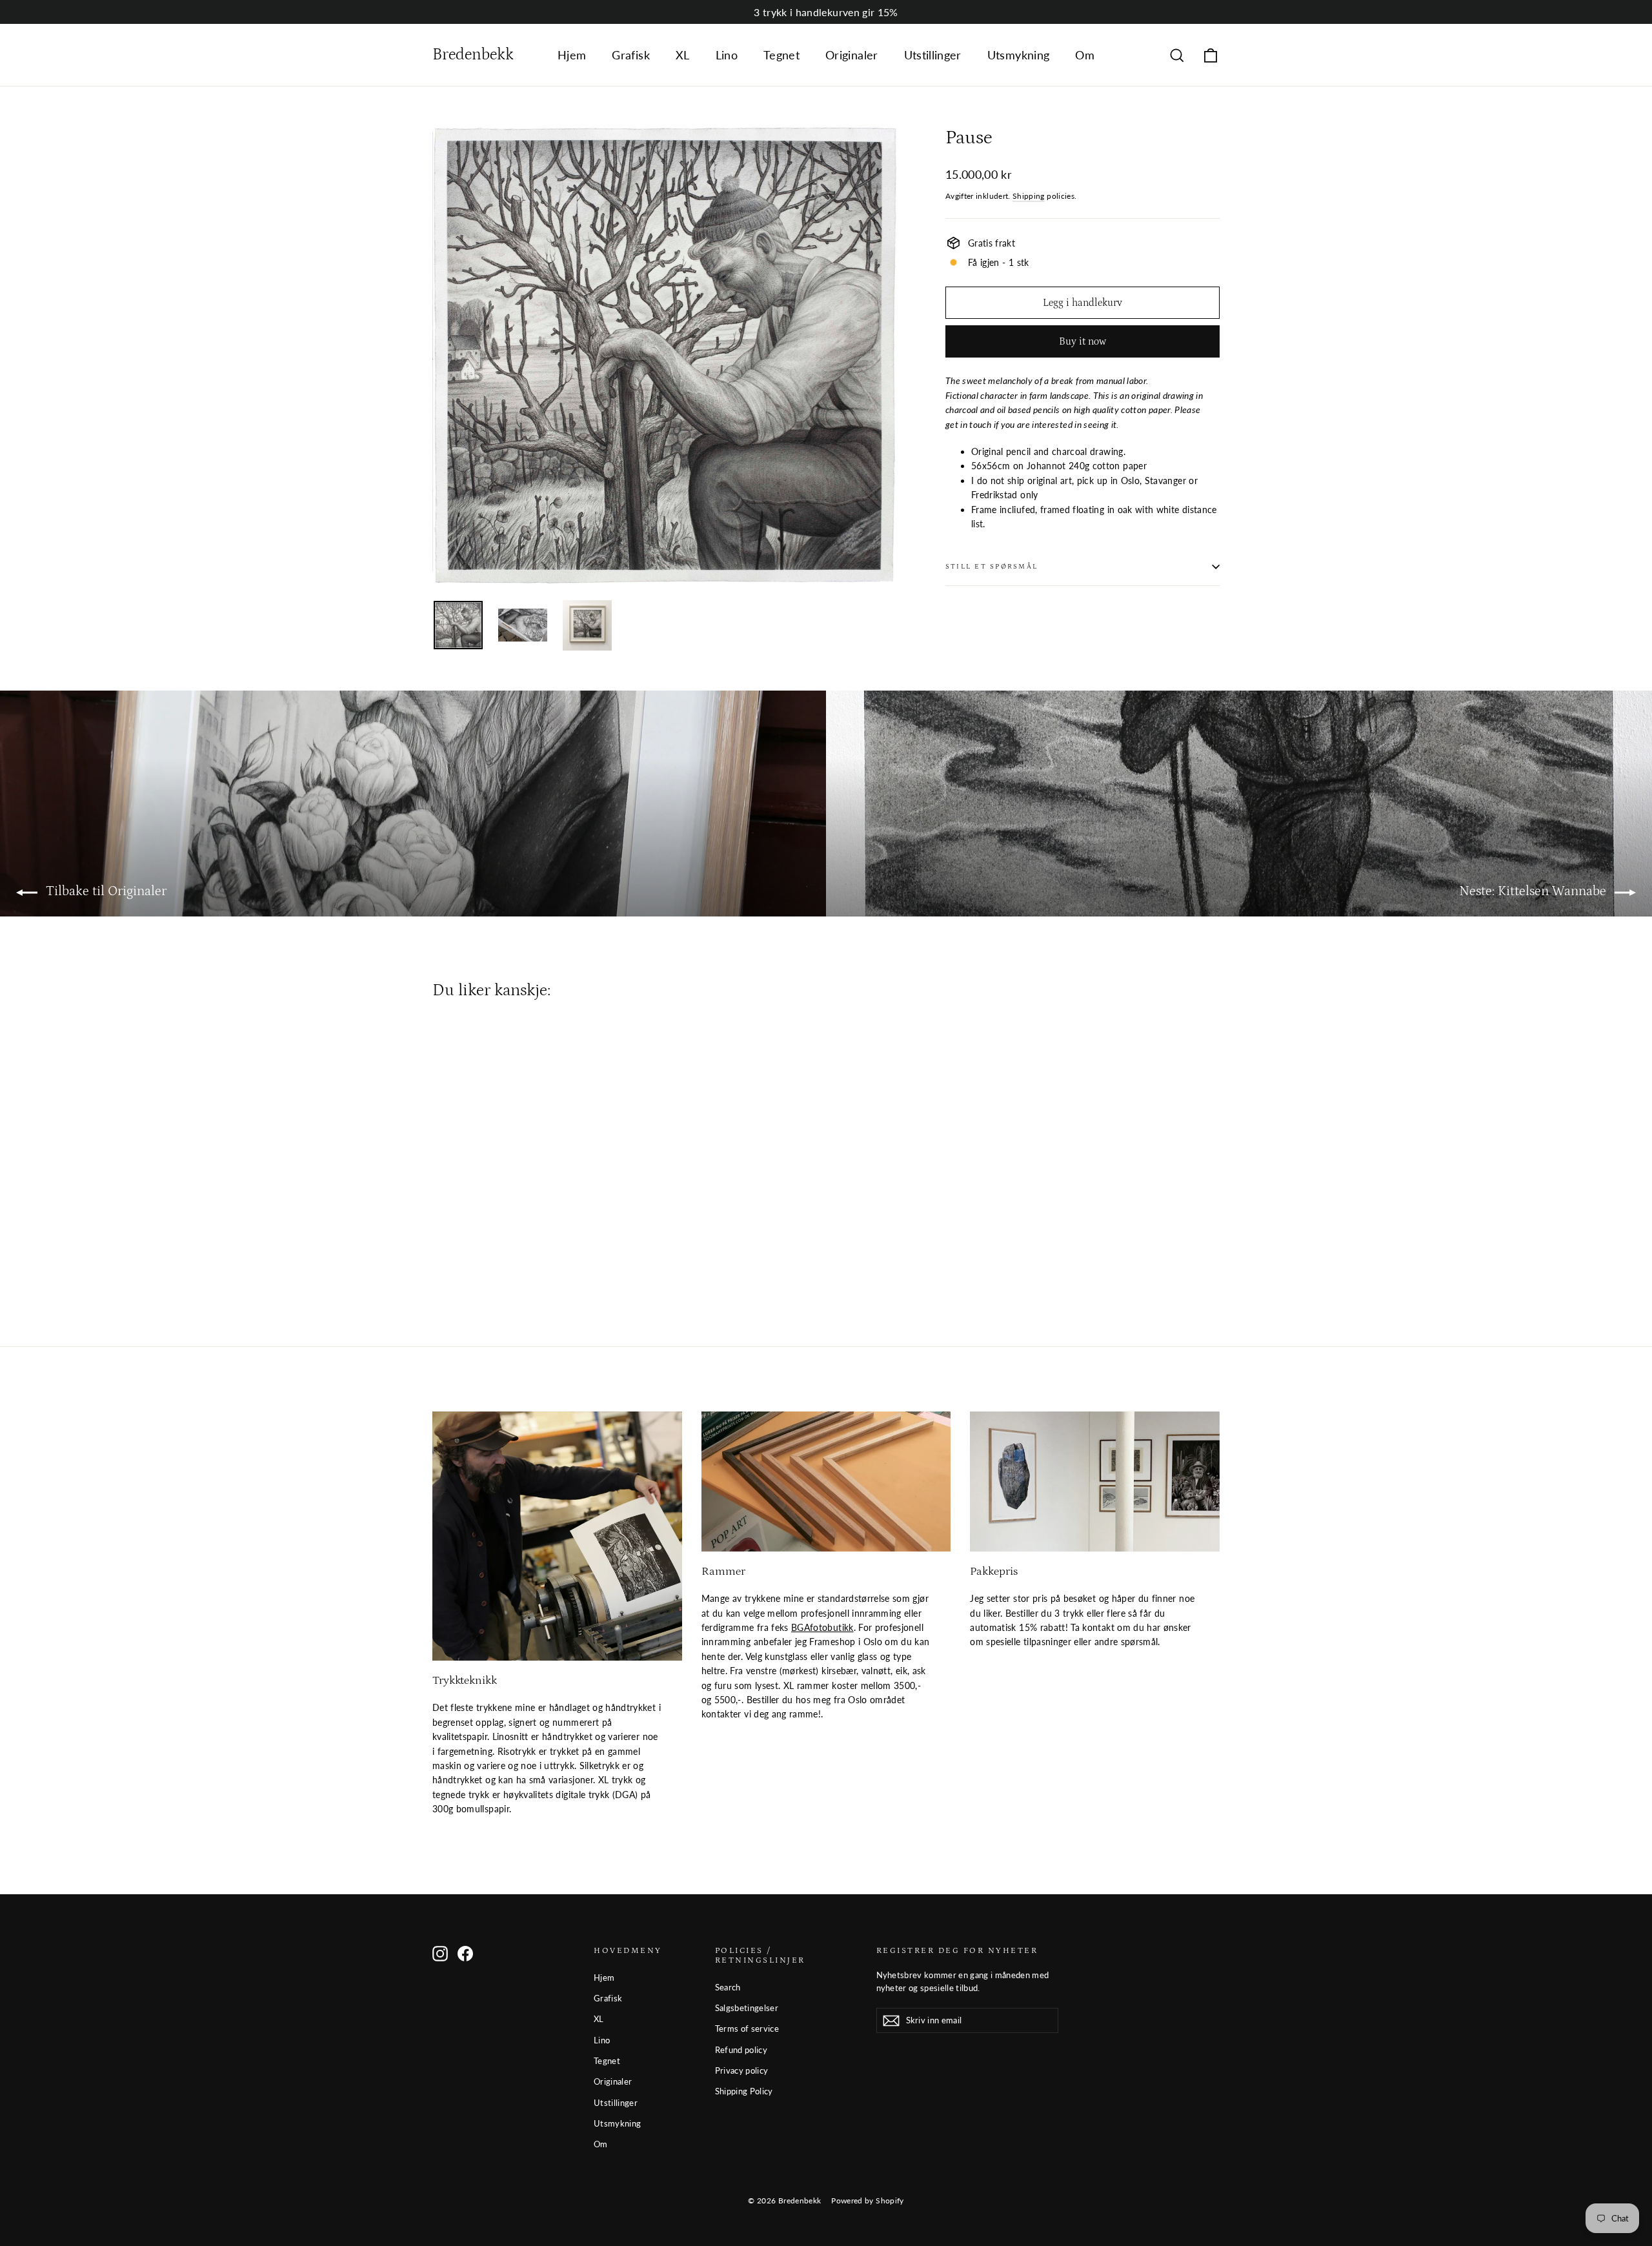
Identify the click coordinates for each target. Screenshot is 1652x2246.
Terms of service (747, 2028)
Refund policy (741, 2050)
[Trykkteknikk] (557, 1536)
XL (683, 55)
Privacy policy (742, 2070)
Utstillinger (933, 55)
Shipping (1029, 196)
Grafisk (630, 55)
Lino (727, 55)
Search (728, 1987)
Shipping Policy (744, 2091)
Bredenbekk (473, 55)
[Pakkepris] (1095, 1482)
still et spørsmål (992, 566)
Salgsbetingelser (747, 2008)
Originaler (852, 55)
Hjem (572, 55)
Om (1085, 55)
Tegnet (781, 55)
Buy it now (1083, 341)
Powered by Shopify (867, 2200)
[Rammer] (826, 1482)
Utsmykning (1019, 55)
